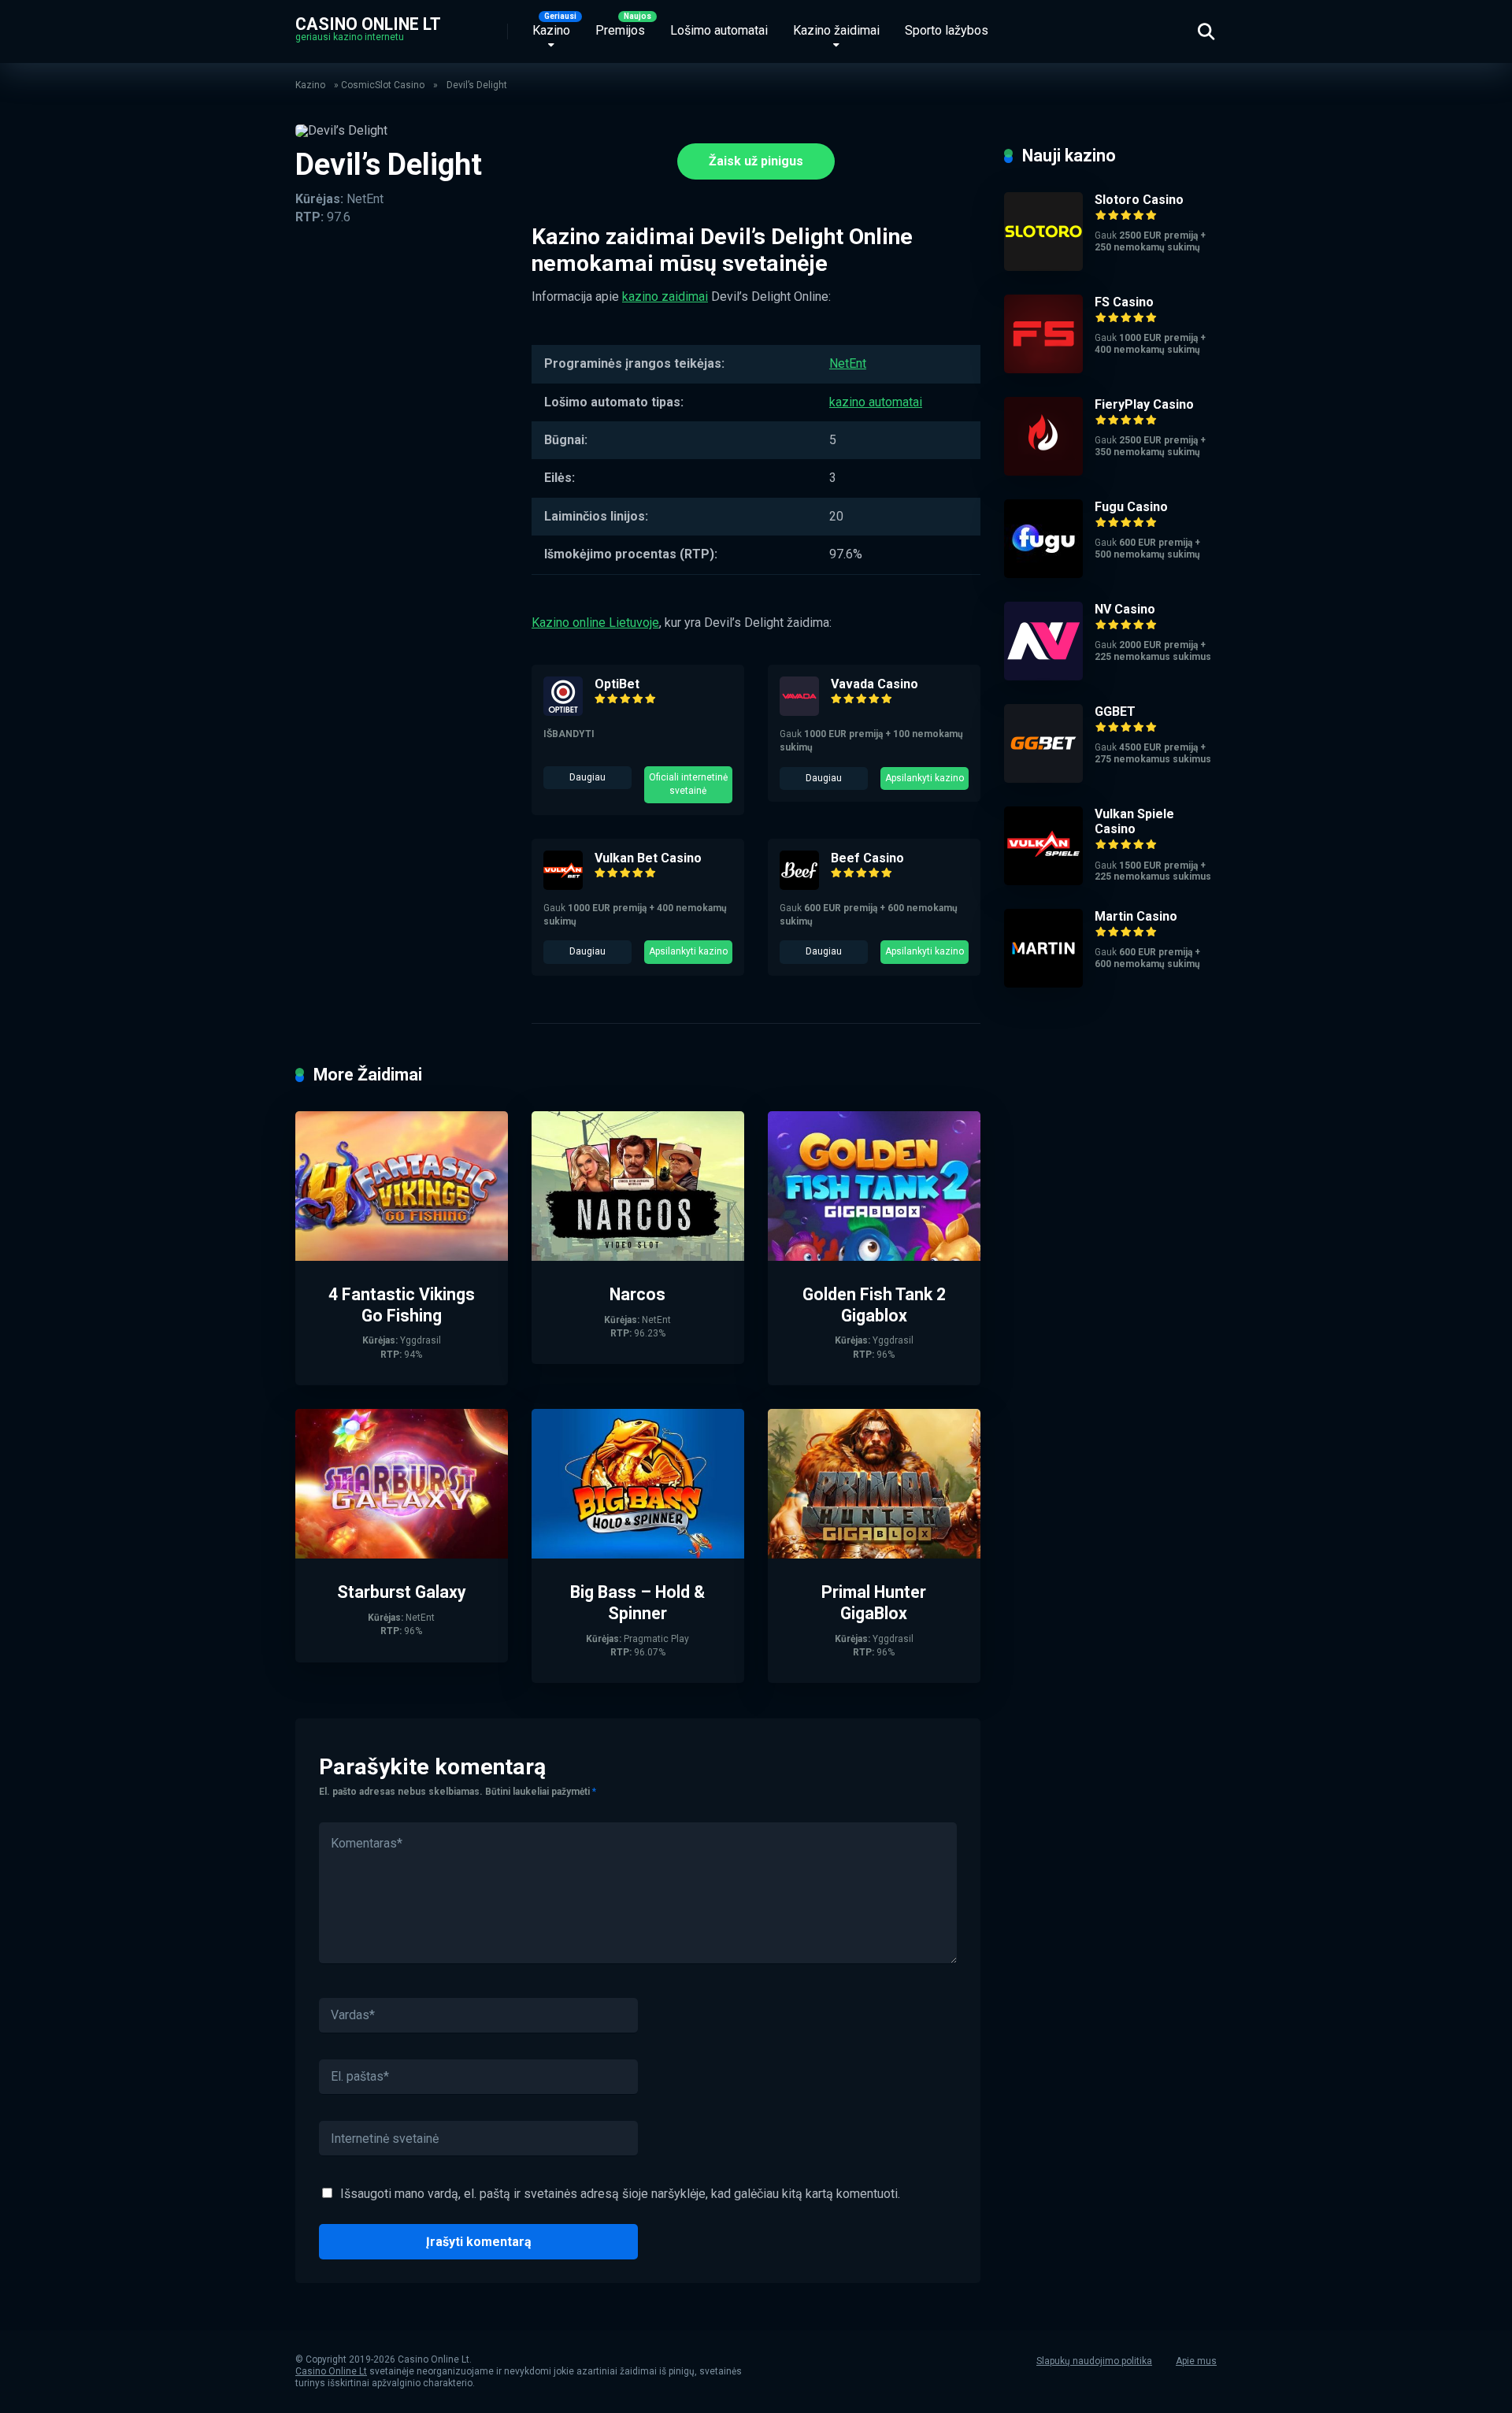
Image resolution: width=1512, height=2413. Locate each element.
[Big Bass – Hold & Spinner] (638, 1554)
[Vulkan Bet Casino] (563, 886)
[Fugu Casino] (1043, 574)
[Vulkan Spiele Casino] (1043, 881)
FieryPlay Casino (1144, 404)
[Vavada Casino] (799, 712)
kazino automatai (876, 402)
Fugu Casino (1131, 507)
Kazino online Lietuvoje (595, 623)
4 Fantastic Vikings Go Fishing (402, 1305)
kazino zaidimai (665, 297)
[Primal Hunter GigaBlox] (874, 1554)
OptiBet (617, 684)
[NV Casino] (1043, 676)
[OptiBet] (563, 712)
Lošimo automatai (719, 30)
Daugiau (587, 777)
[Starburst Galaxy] (402, 1554)
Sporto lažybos (947, 30)
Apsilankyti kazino (925, 778)
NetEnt (848, 363)
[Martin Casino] (1043, 983)
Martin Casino (1136, 916)
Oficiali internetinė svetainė (688, 784)
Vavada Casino (875, 684)
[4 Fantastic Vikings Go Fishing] (402, 1257)
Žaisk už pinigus (756, 161)
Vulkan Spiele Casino (1134, 821)
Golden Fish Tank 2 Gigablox (874, 1305)
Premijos (620, 30)
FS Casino (1124, 302)
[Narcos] (638, 1257)
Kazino (551, 30)
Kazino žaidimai (836, 30)
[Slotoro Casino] (1043, 267)
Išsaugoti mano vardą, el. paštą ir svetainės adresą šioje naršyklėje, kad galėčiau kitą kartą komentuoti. (620, 2194)
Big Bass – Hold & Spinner (637, 1603)
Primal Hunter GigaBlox (874, 1603)
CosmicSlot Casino (383, 85)
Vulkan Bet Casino (648, 858)
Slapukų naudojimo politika (1094, 2361)
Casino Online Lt (368, 23)
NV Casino (1125, 609)
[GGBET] (1043, 778)
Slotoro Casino (1139, 200)
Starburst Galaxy (402, 1592)
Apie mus (1196, 2361)
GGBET (1115, 712)
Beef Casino (867, 858)
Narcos (637, 1294)
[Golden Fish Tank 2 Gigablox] (874, 1257)
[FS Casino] (1043, 369)
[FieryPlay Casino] (1043, 471)
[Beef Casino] (799, 886)
